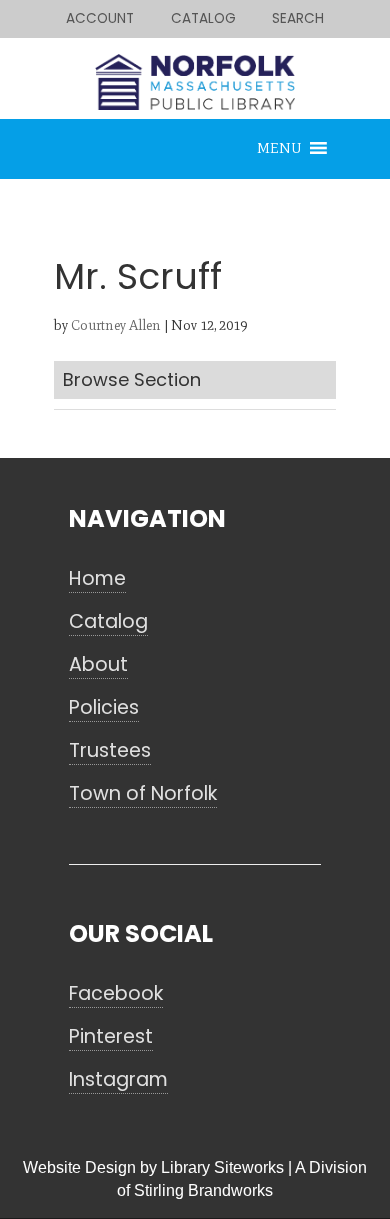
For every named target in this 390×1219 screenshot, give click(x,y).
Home (97, 579)
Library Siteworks (222, 1167)
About (98, 665)
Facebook (116, 994)
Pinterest (111, 1037)
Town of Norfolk (143, 794)
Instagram (118, 1080)
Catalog (108, 622)
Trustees (110, 751)
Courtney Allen (116, 325)
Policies (104, 708)
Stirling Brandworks (203, 1190)
